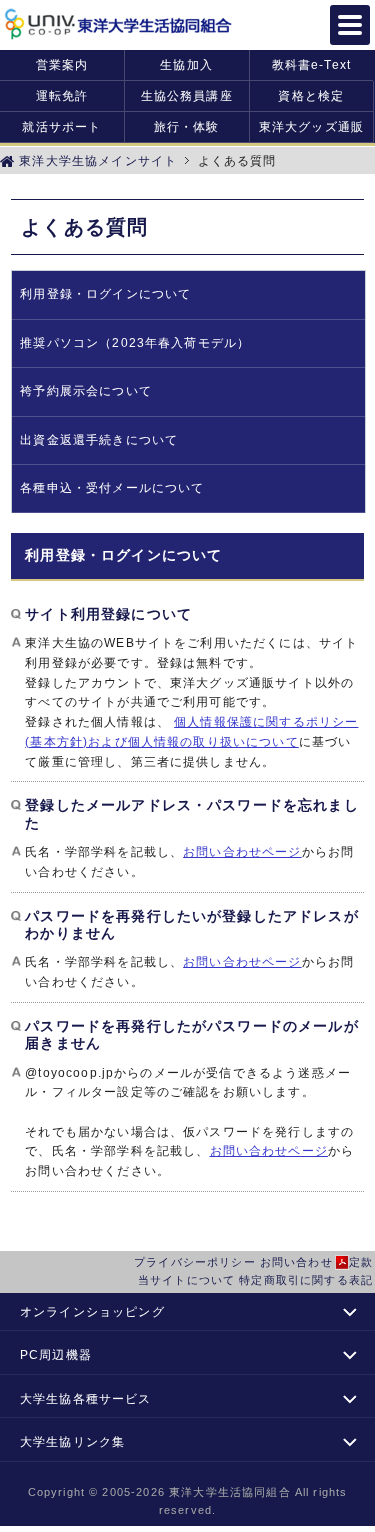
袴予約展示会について (86, 391)
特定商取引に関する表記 (306, 1280)
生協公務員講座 (187, 95)
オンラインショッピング (92, 1311)
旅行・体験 (187, 126)
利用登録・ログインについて (105, 294)
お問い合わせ (296, 1262)
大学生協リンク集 (72, 1441)
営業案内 (62, 64)
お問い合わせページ (242, 851)
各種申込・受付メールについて (112, 488)
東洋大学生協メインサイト (96, 160)
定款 (361, 1262)
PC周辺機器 (56, 1354)
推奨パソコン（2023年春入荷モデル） (135, 343)
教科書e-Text (311, 64)
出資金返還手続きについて (99, 440)
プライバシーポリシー (195, 1262)
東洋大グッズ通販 (311, 126)
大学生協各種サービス (86, 1398)
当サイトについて (186, 1280)
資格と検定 (311, 95)
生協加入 (186, 64)
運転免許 (62, 95)
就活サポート (61, 126)
